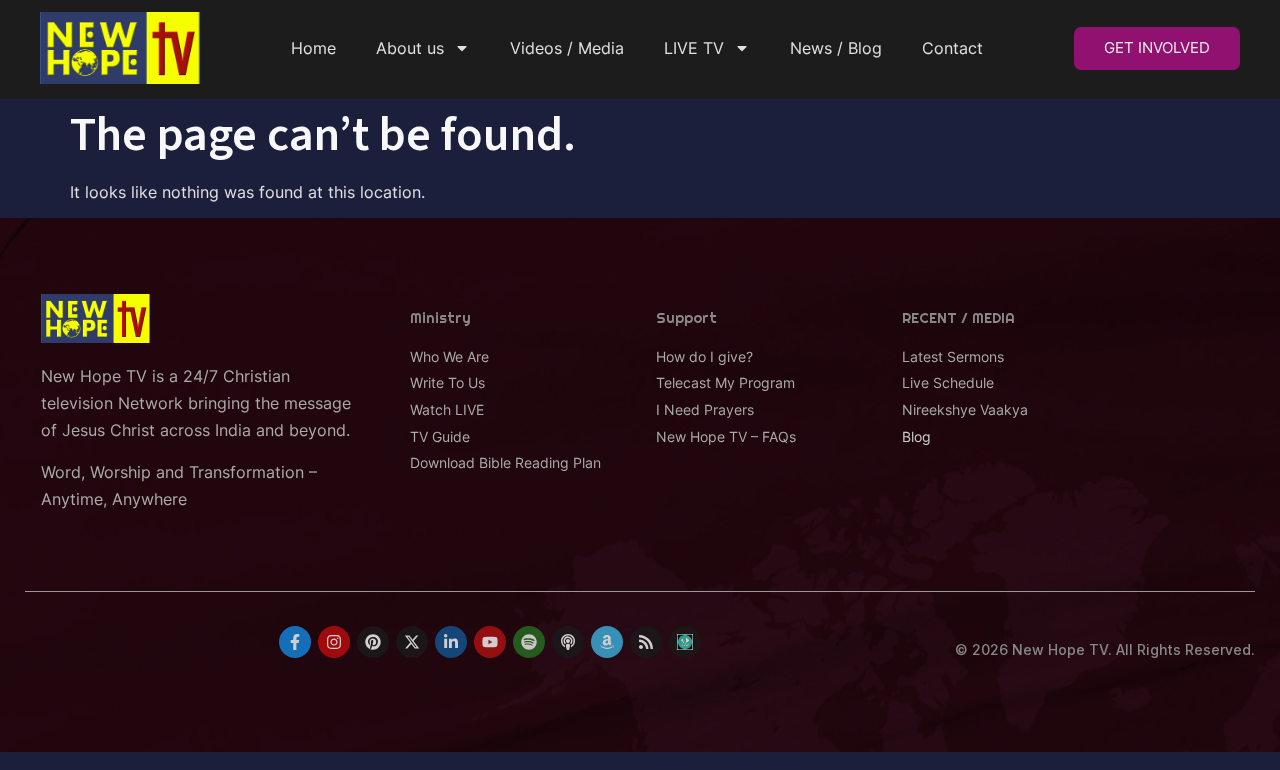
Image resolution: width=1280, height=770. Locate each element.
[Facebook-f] (295, 642)
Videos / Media (567, 48)
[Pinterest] (373, 642)
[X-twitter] (412, 642)
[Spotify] (529, 642)
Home (313, 48)
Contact (952, 48)
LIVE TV (694, 48)
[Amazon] (607, 642)
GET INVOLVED (1157, 47)
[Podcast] (568, 642)
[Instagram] (334, 642)
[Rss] (646, 642)
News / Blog (836, 48)
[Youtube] (490, 642)
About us (410, 48)
